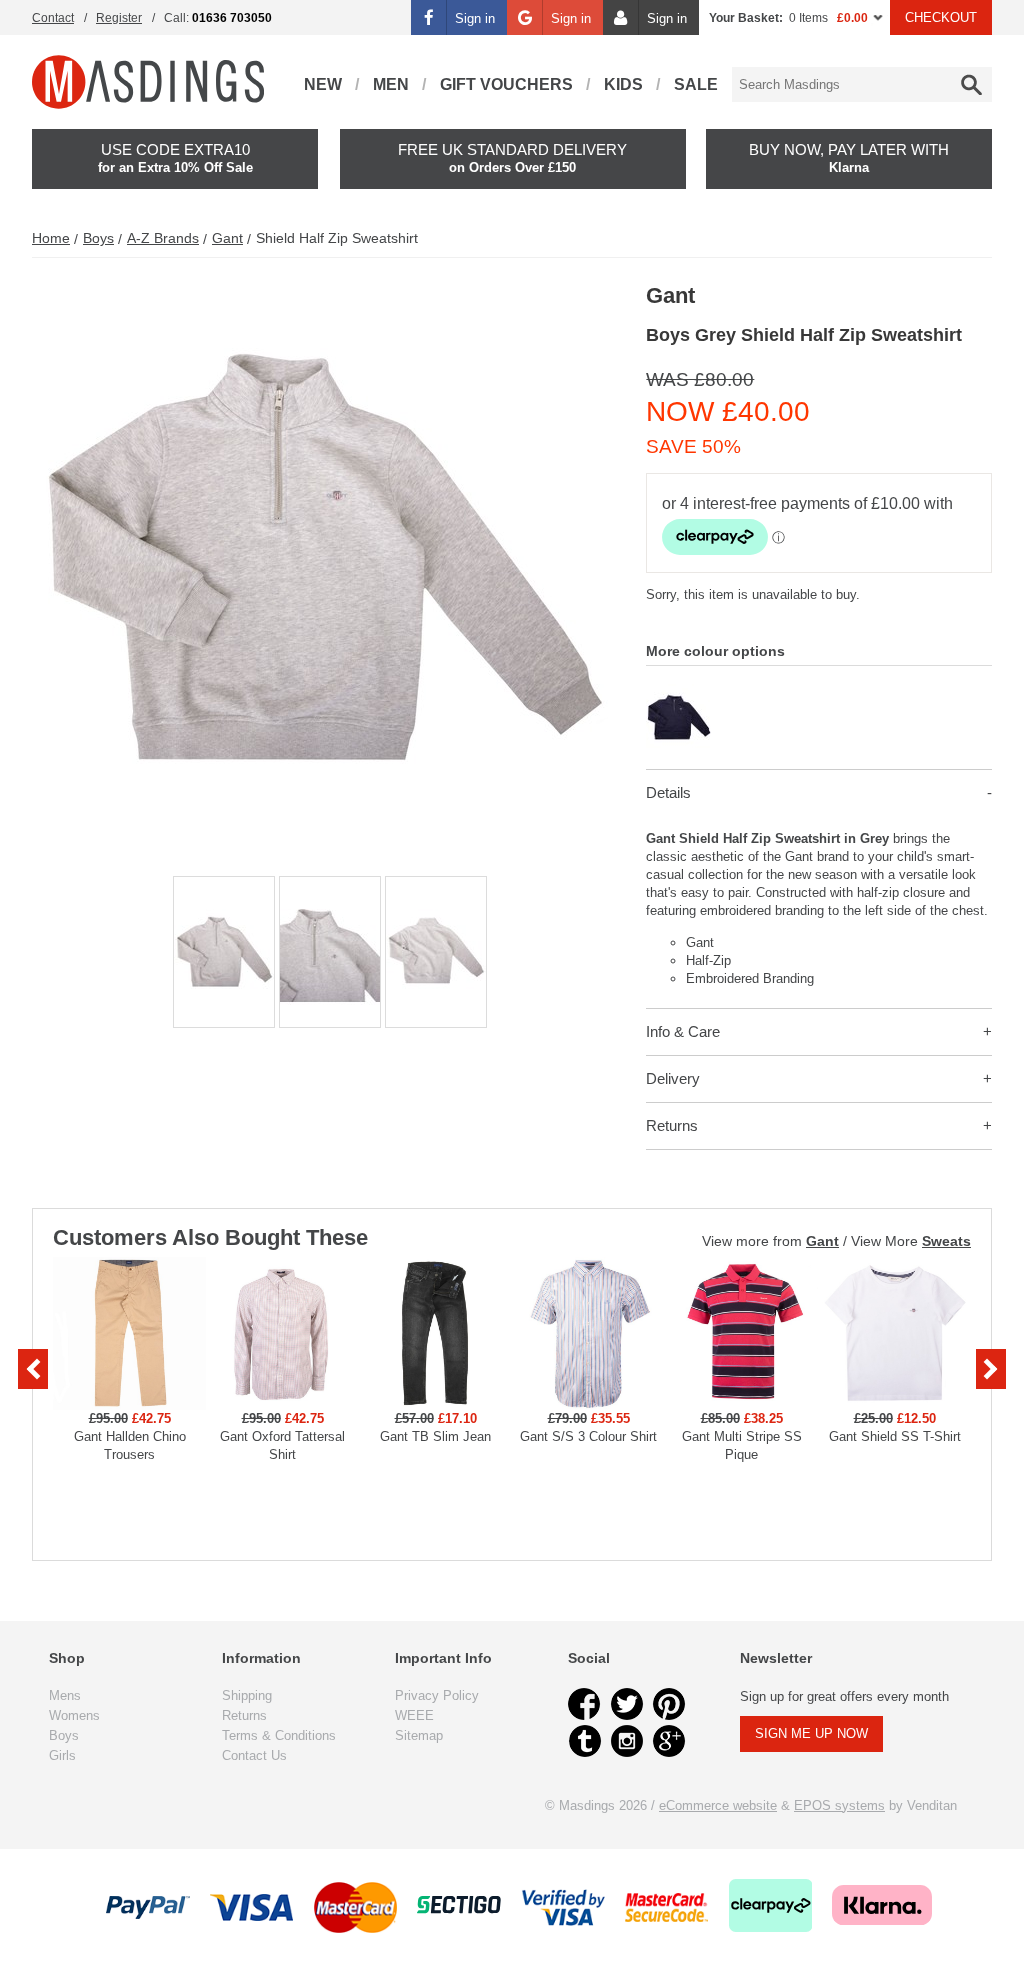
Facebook (585, 1704)
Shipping (247, 1695)
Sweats (946, 1241)
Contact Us (254, 1755)
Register (119, 18)
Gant (227, 238)
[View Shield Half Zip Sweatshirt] (678, 692)
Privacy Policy (437, 1695)
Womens (74, 1715)
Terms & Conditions (279, 1735)
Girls (62, 1755)
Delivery (673, 1078)
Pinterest (669, 1704)
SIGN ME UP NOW (811, 1733)
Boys (98, 238)
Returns (672, 1125)
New (323, 84)
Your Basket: (746, 18)
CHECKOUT (941, 17)
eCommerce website (718, 1805)
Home (51, 238)
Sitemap (419, 1735)
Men (391, 84)
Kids (623, 84)
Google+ (669, 1741)
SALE (696, 84)
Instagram (627, 1741)
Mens (65, 1695)
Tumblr (585, 1741)
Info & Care (683, 1031)
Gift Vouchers (506, 84)
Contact (53, 18)
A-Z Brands (163, 238)
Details (668, 792)
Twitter (627, 1704)
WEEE (414, 1715)
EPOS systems (839, 1805)
